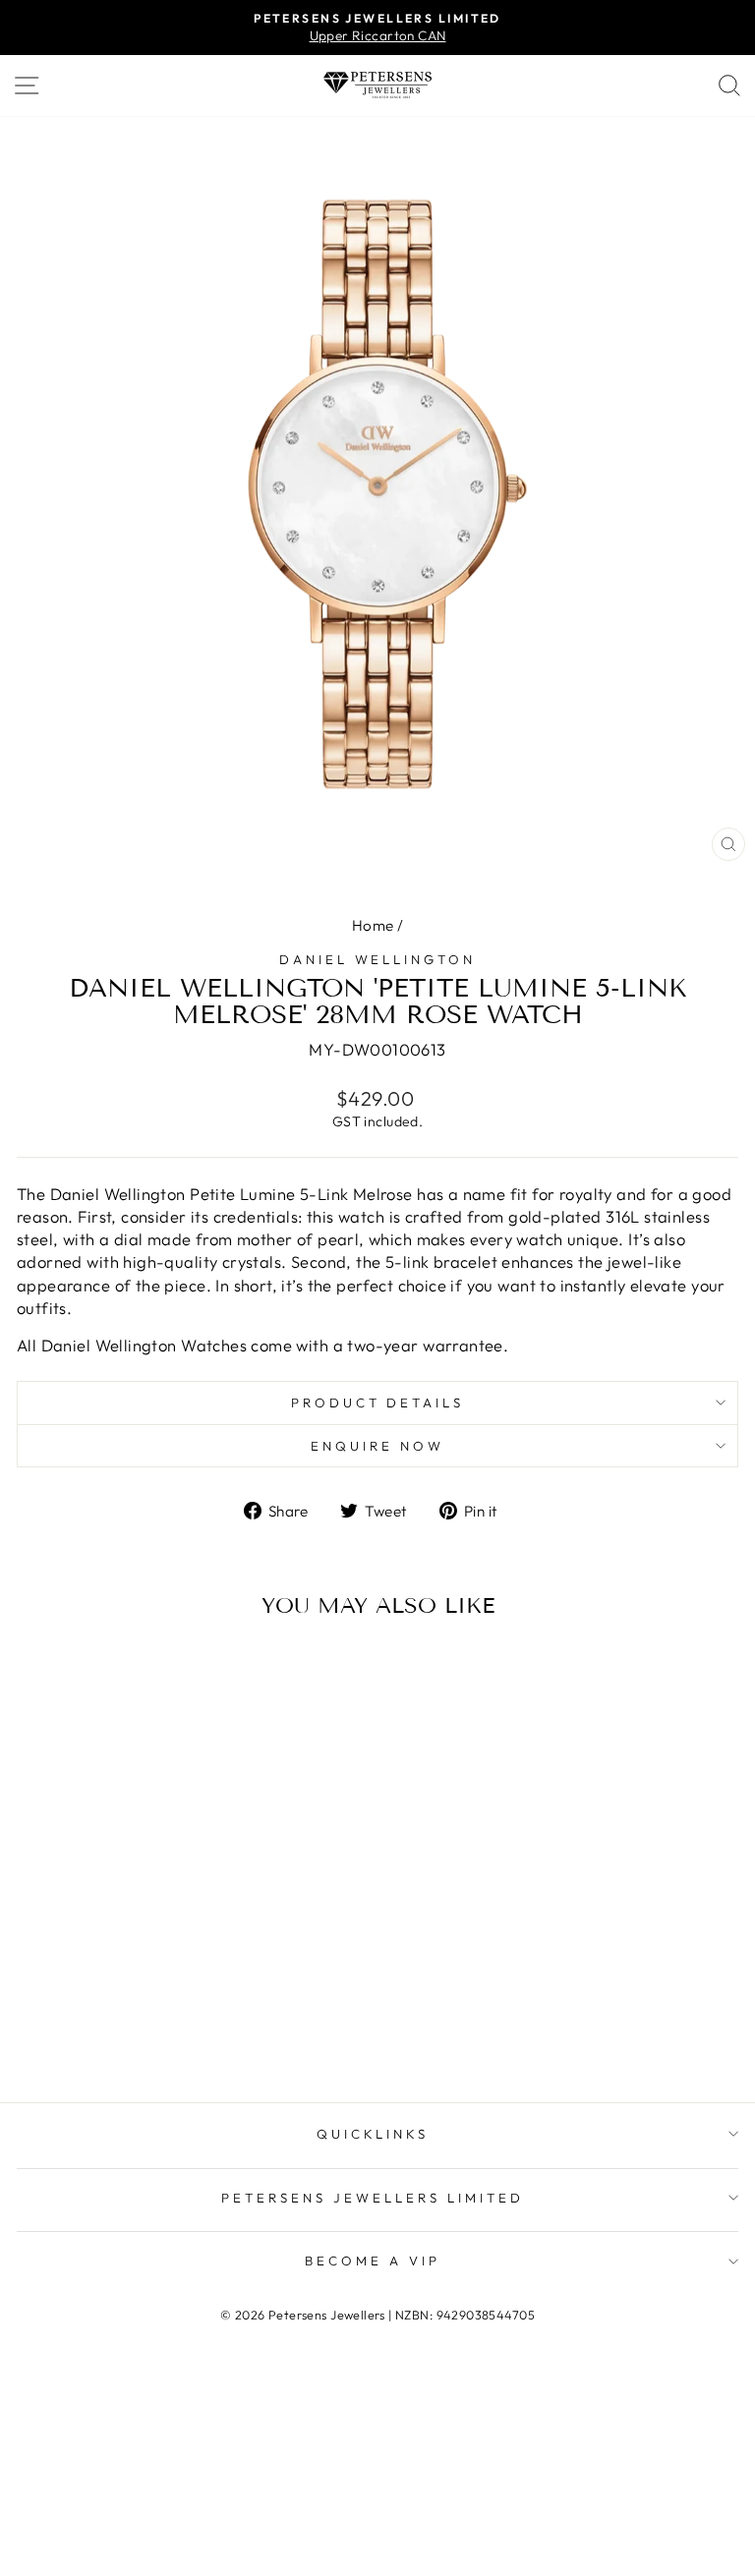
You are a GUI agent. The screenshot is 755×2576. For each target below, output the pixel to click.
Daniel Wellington (378, 959)
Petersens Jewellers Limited (372, 2198)
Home (373, 925)
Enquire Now (377, 1446)
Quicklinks (373, 2134)
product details (378, 1402)
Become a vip (373, 2261)
